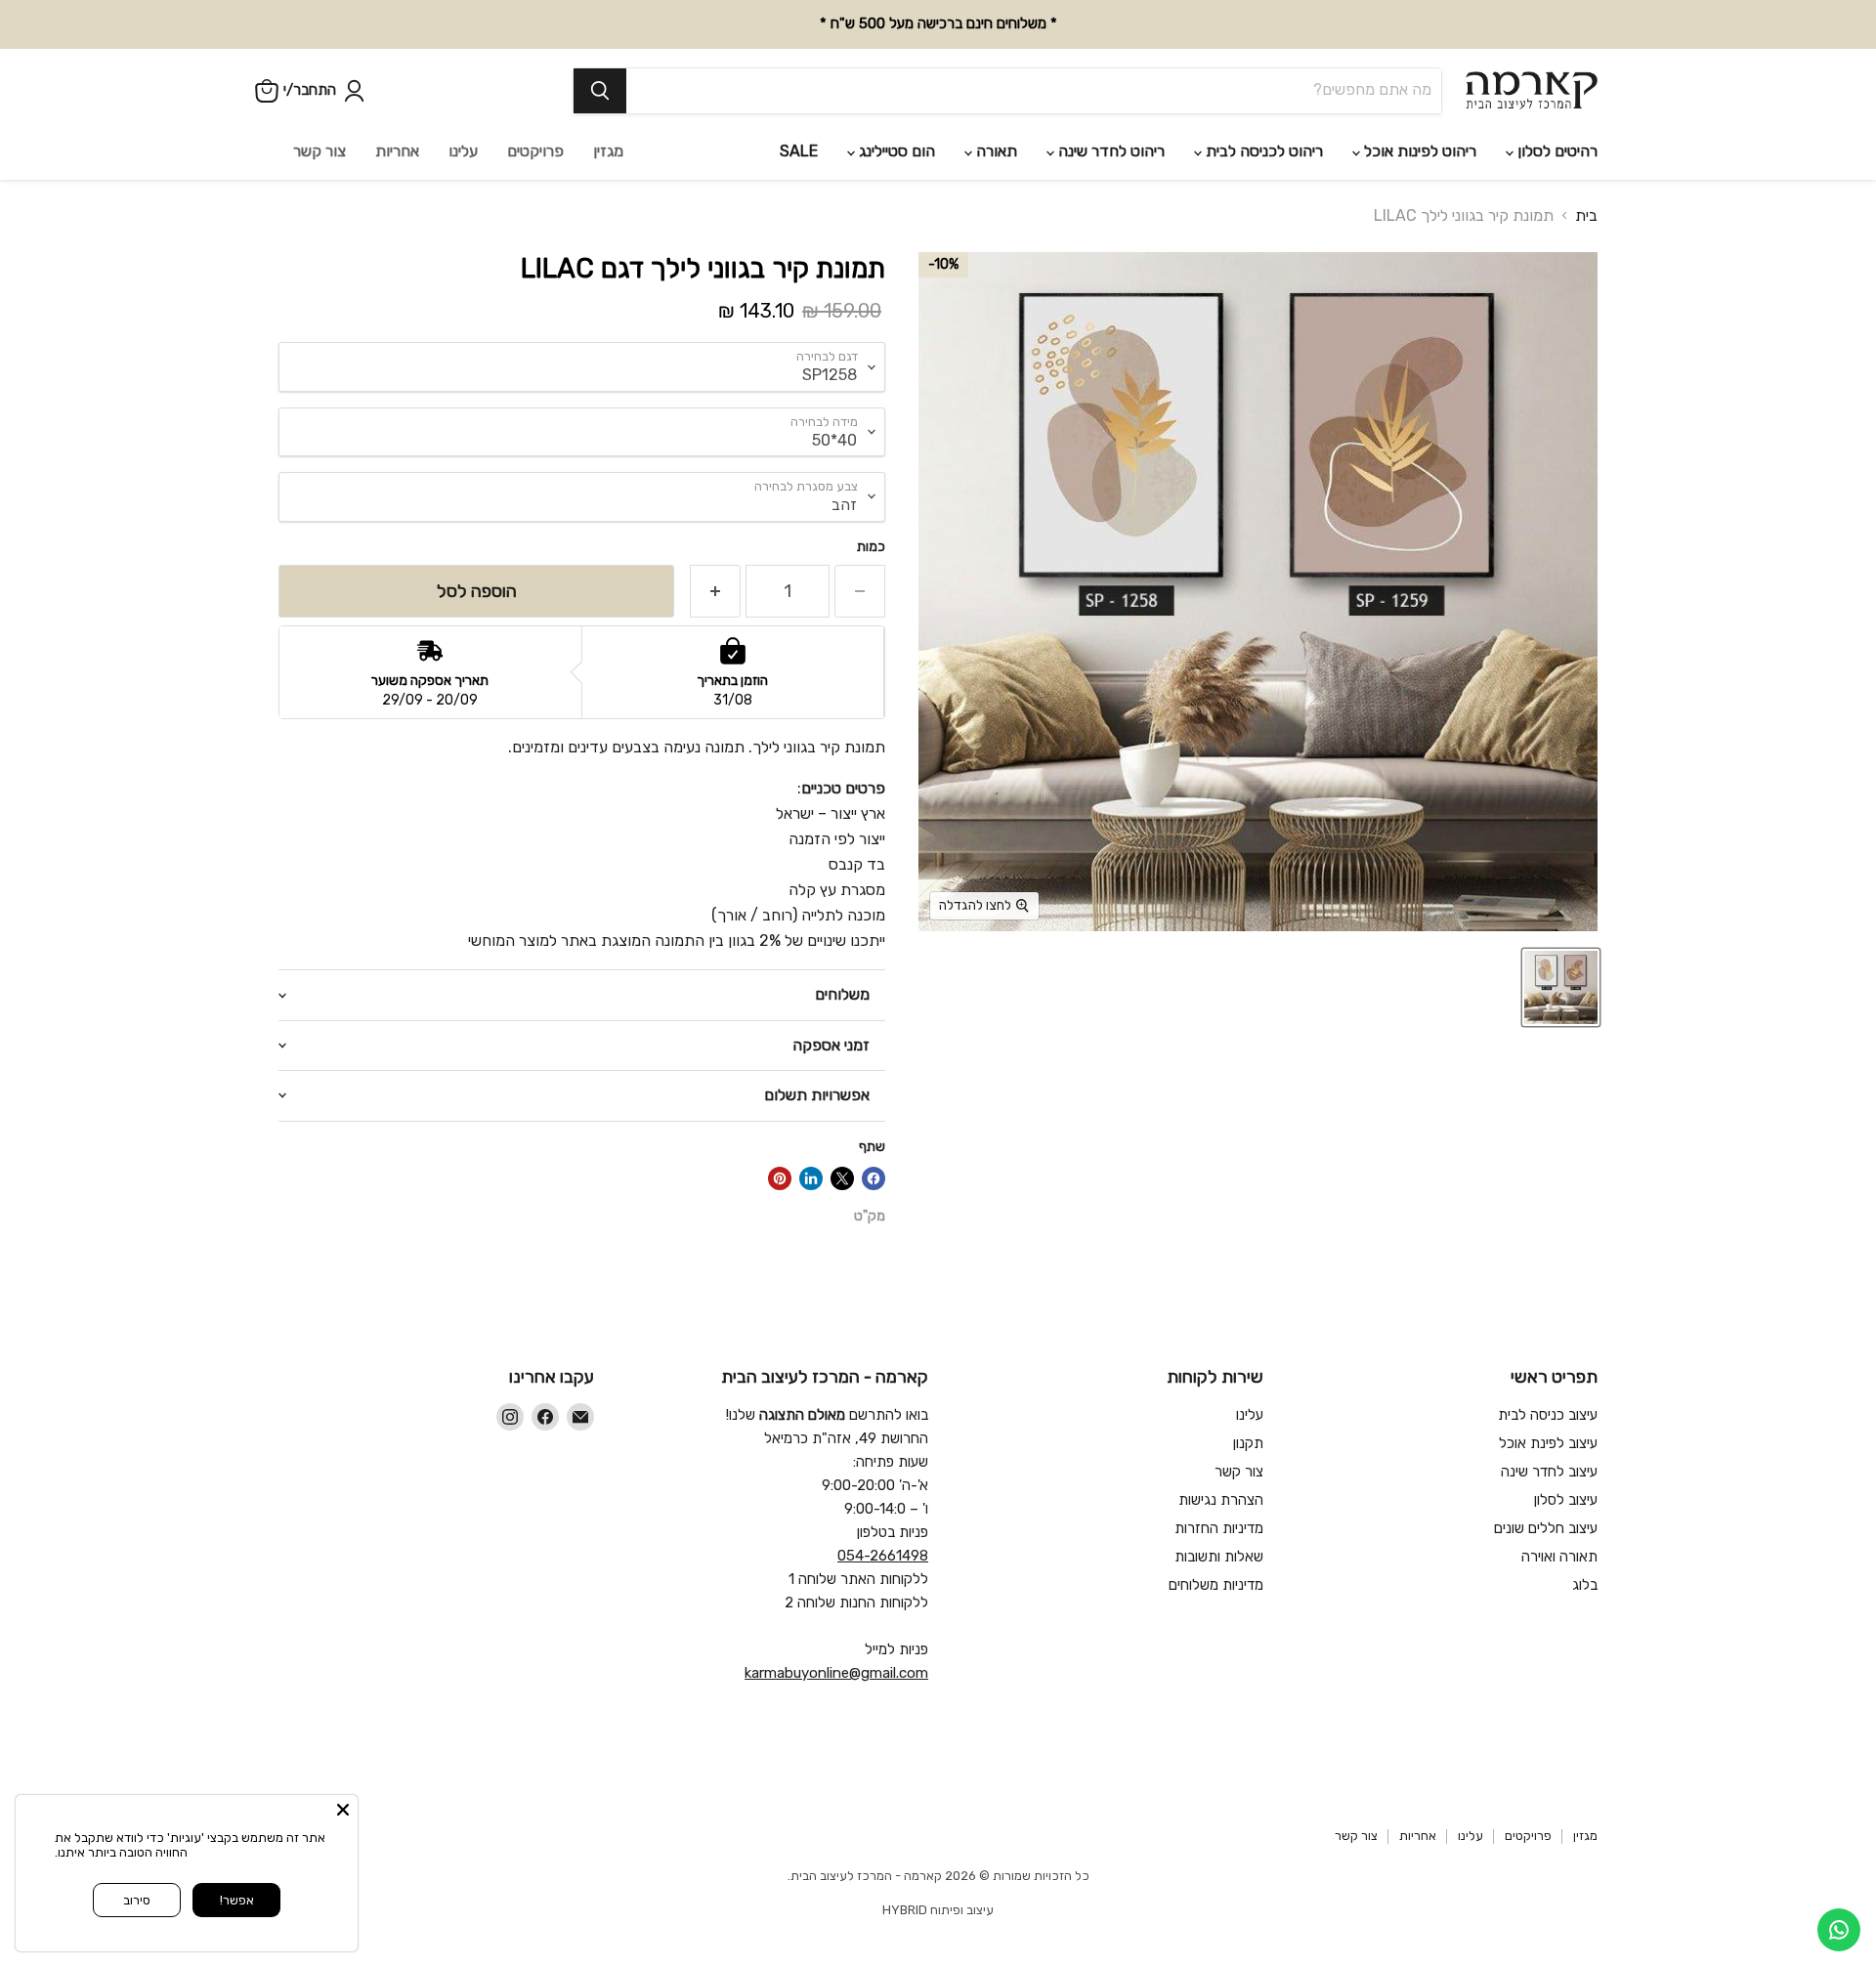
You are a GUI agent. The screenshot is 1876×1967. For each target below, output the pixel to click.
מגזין (608, 151)
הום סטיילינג (895, 151)
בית (1586, 216)
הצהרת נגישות (1221, 1500)
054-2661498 (883, 1556)
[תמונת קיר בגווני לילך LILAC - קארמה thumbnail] (1561, 987)
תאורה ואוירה (1559, 1557)
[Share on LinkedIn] (811, 1178)
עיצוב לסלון (1566, 1500)
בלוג (1585, 1585)
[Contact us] (1839, 1930)
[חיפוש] (600, 91)
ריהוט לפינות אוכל (1418, 151)
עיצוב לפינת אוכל (1548, 1443)
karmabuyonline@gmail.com (836, 1673)
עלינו (463, 151)
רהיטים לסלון (1556, 151)
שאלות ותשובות (1219, 1557)
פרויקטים (535, 151)
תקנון (1248, 1443)
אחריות (397, 151)
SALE (799, 151)
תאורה (995, 151)
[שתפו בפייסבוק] (874, 1178)
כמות (871, 547)
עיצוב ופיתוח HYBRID (938, 1910)
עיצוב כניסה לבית (1548, 1415)
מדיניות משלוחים (1216, 1585)
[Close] (343, 1810)
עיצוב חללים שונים (1546, 1528)
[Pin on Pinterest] (780, 1178)
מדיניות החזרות (1219, 1528)
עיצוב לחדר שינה (1549, 1472)
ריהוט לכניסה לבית (1262, 151)
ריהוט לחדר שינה (1109, 151)
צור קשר (320, 151)
